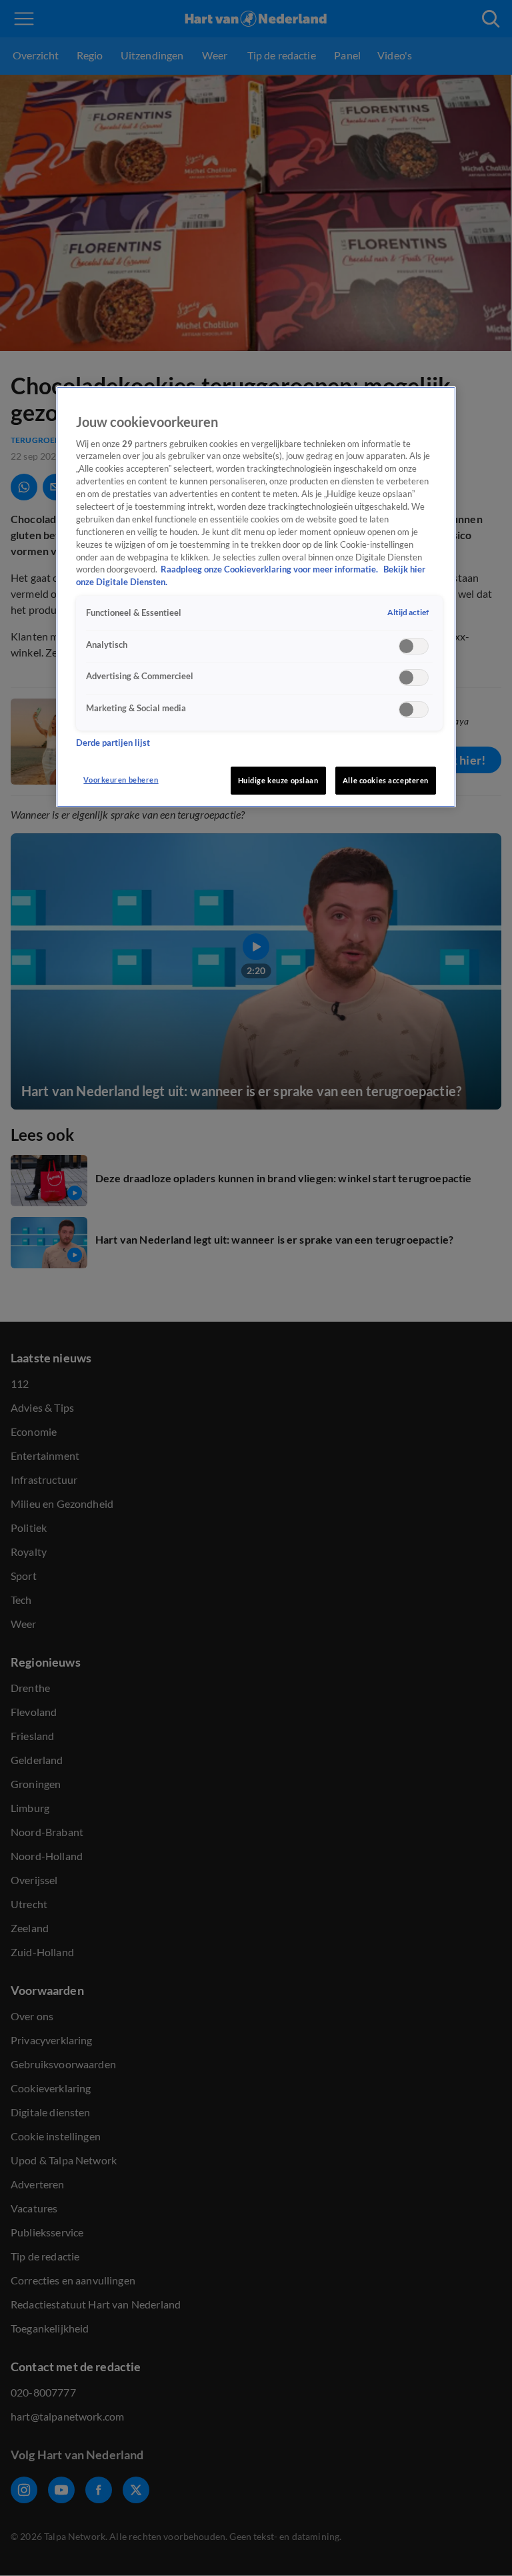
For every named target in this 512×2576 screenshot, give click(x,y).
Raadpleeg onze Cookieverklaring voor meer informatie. (270, 569)
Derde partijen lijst (113, 743)
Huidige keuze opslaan (278, 780)
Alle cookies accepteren (386, 780)
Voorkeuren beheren (121, 780)
